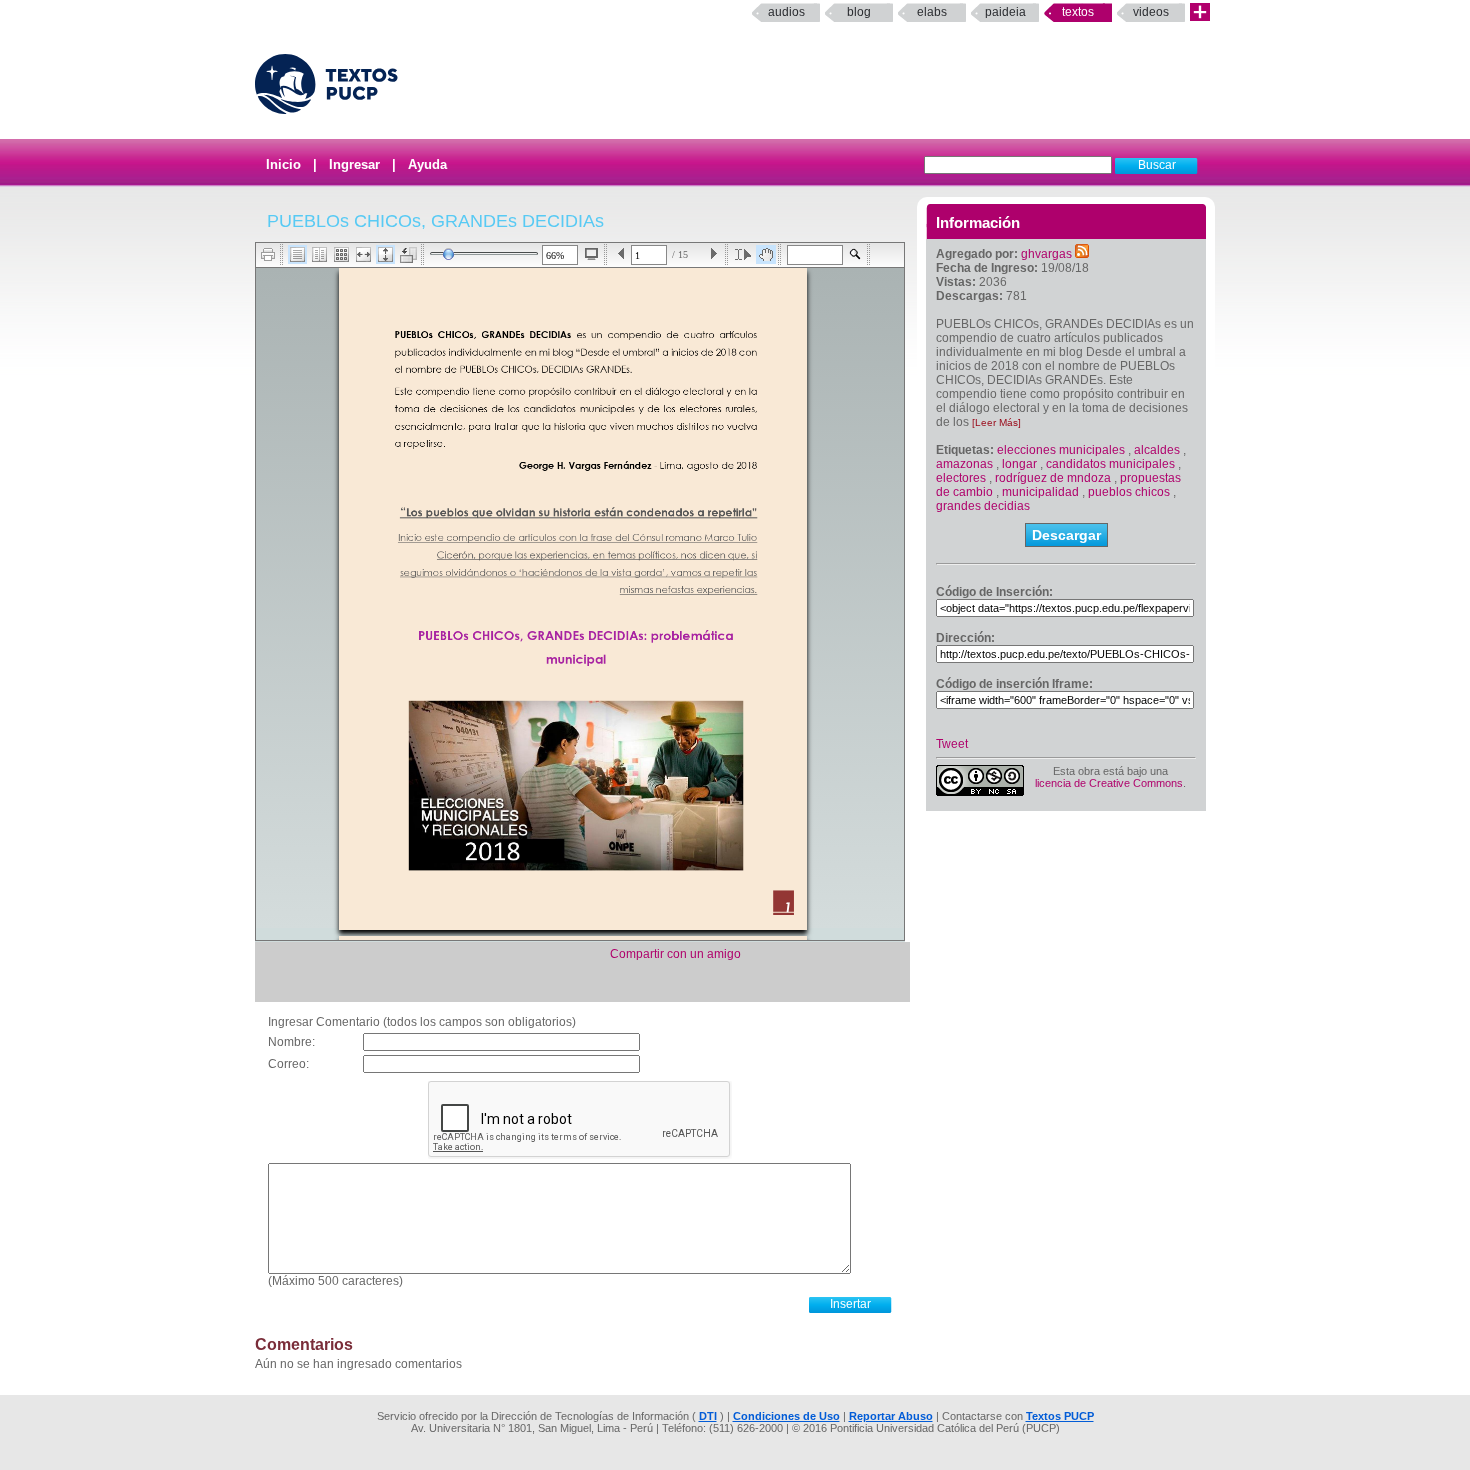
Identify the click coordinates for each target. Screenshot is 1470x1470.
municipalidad (1040, 492)
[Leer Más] (996, 422)
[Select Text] (743, 254)
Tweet (952, 744)
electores (961, 478)
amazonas (964, 464)
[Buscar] (855, 254)
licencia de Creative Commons (1109, 783)
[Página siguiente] (713, 254)
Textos (1078, 12)
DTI (708, 1416)
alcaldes (1157, 450)
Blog (859, 12)
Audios (786, 12)
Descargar (1066, 535)
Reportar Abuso (891, 1416)
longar (1019, 464)
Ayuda (427, 164)
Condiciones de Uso (786, 1416)
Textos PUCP (1060, 1416)
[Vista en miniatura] (341, 254)
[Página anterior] (621, 254)
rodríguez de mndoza (1053, 478)
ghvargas (1046, 254)
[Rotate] (408, 255)
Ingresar (354, 164)
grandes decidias (983, 506)
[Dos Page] (319, 254)
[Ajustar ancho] (363, 254)
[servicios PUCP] (1200, 12)
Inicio (283, 164)
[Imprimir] (268, 254)
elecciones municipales (1061, 450)
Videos (1151, 12)
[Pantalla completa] (591, 254)
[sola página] (297, 254)
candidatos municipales (1110, 464)
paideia (1005, 12)
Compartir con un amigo (675, 954)
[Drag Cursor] (766, 254)
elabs (932, 12)
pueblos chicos (1129, 492)
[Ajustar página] (385, 254)
